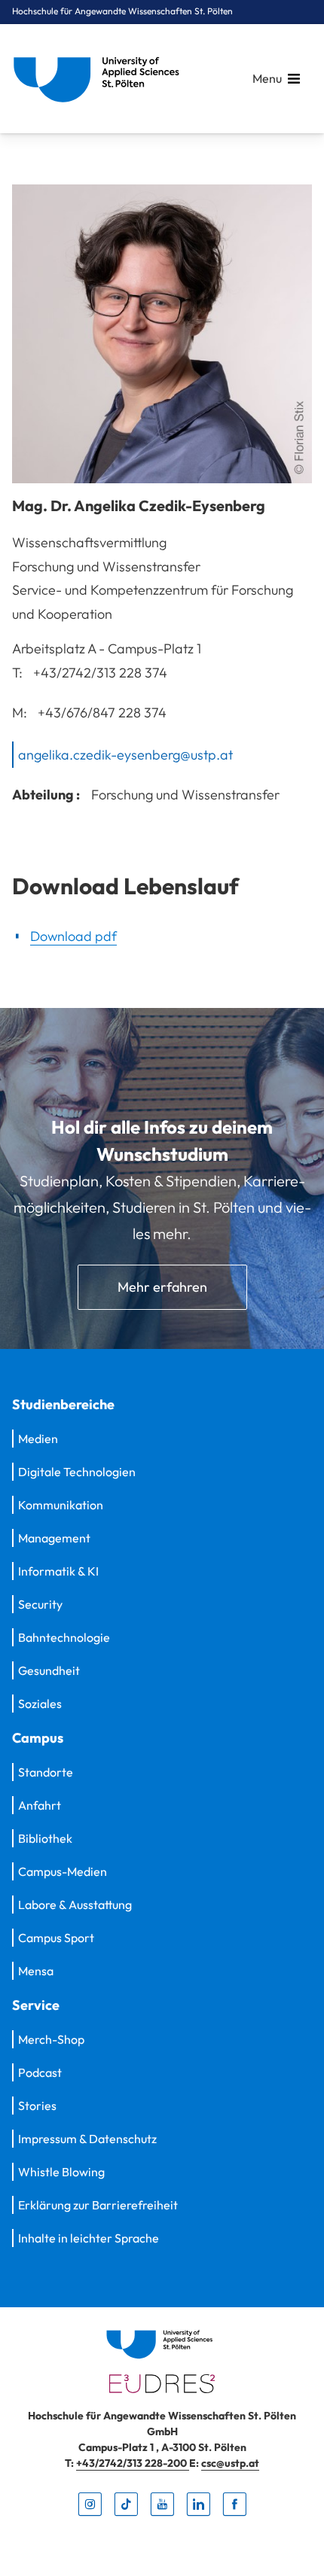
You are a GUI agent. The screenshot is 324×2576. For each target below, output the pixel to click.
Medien (38, 1439)
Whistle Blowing (61, 2172)
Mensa (36, 1971)
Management (54, 1538)
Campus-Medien (63, 1871)
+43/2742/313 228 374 (100, 672)
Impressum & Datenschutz (87, 2139)
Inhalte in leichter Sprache (89, 2238)
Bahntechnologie (64, 1637)
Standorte (46, 1772)
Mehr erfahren (162, 1287)
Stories (37, 2106)
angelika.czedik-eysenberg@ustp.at (125, 754)
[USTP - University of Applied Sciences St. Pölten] (100, 79)
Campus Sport (56, 1938)
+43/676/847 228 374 (102, 713)
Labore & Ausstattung (75, 1905)
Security (40, 1604)
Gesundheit (49, 1670)
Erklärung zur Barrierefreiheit (98, 2205)
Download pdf (73, 936)
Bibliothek (45, 1838)
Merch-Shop (51, 2039)
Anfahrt (40, 1805)
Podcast (40, 2072)
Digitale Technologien (77, 1472)
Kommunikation (61, 1505)
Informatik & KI (58, 1571)
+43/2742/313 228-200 (133, 2463)
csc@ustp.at (230, 2463)
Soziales (40, 1704)
